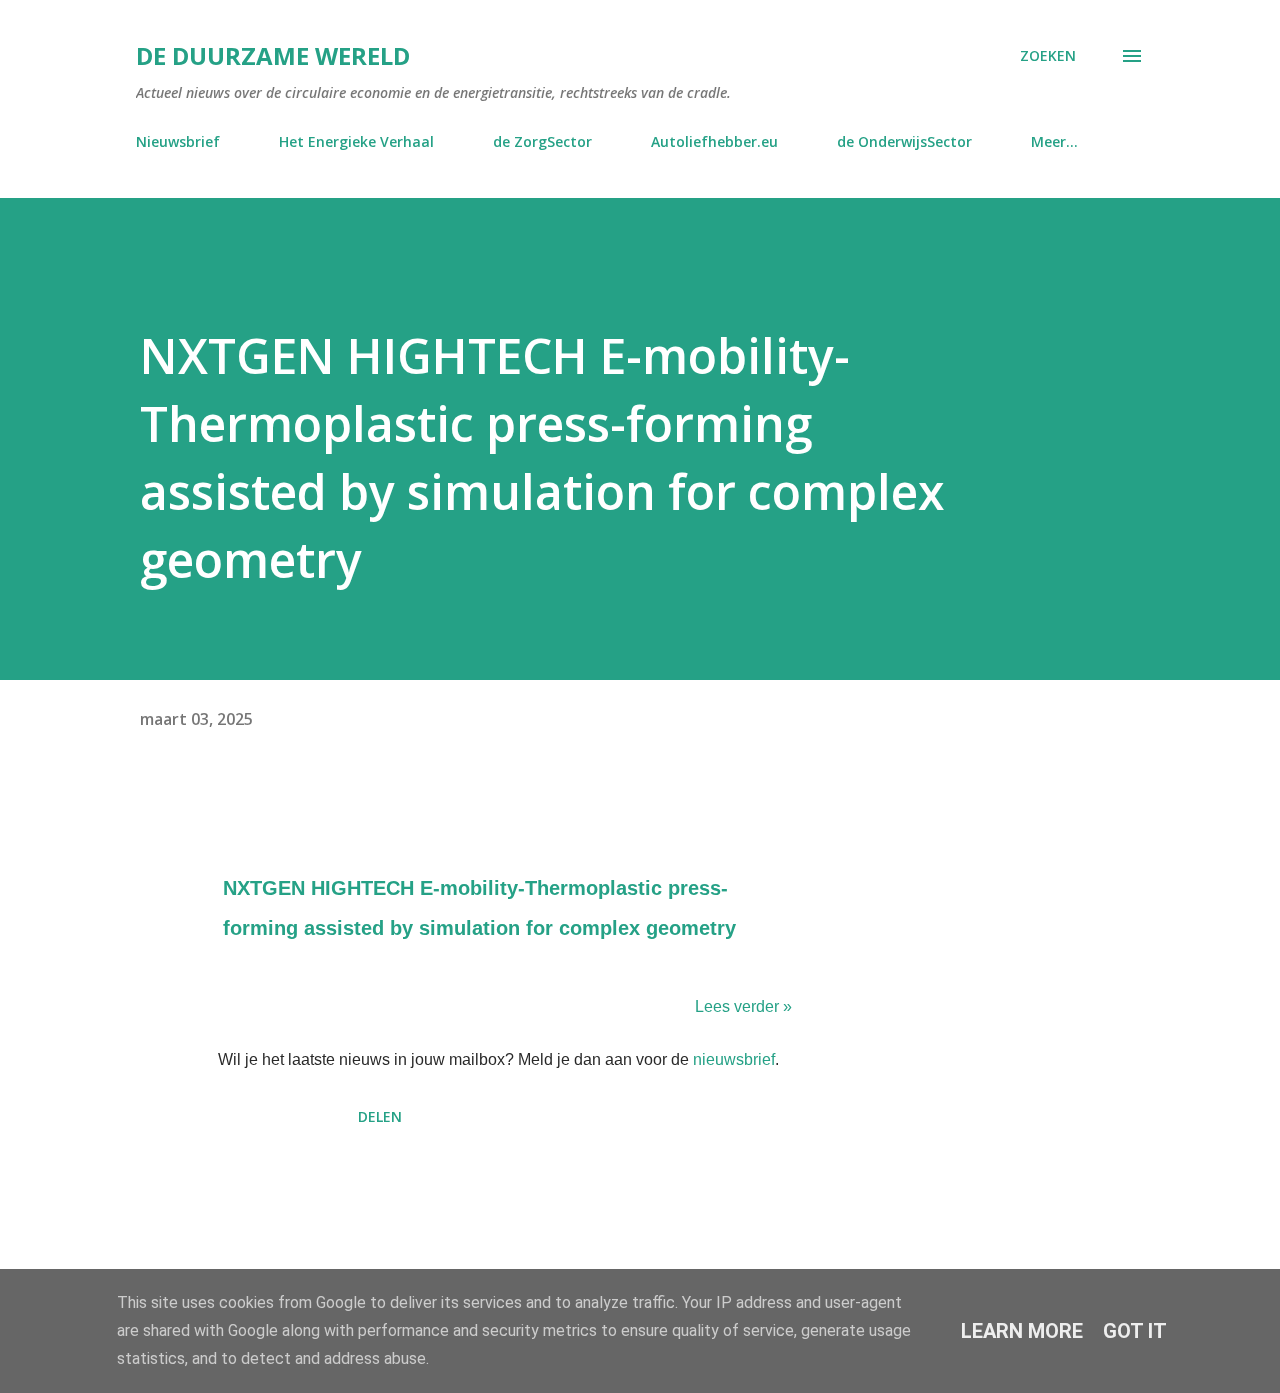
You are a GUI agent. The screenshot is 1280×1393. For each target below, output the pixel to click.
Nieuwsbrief (178, 141)
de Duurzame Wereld (273, 55)
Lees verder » (743, 1006)
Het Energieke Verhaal (356, 141)
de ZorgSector (542, 141)
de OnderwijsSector (904, 141)
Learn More (1022, 1331)
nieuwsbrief (734, 1059)
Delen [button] (380, 1116)
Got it (1135, 1331)
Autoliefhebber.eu (714, 141)
